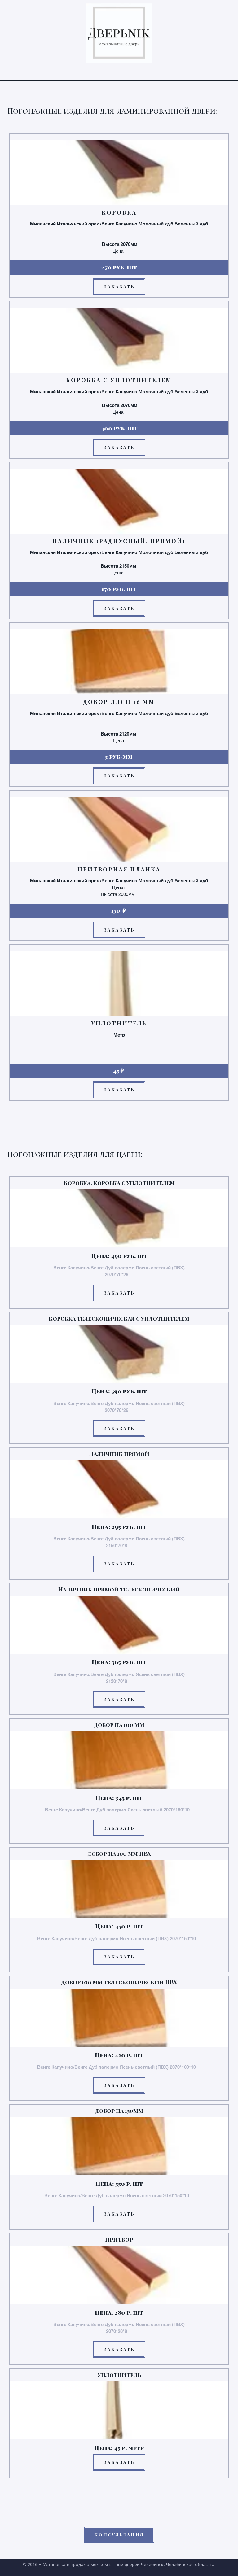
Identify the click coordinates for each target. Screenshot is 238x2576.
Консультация (119, 2535)
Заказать (119, 287)
